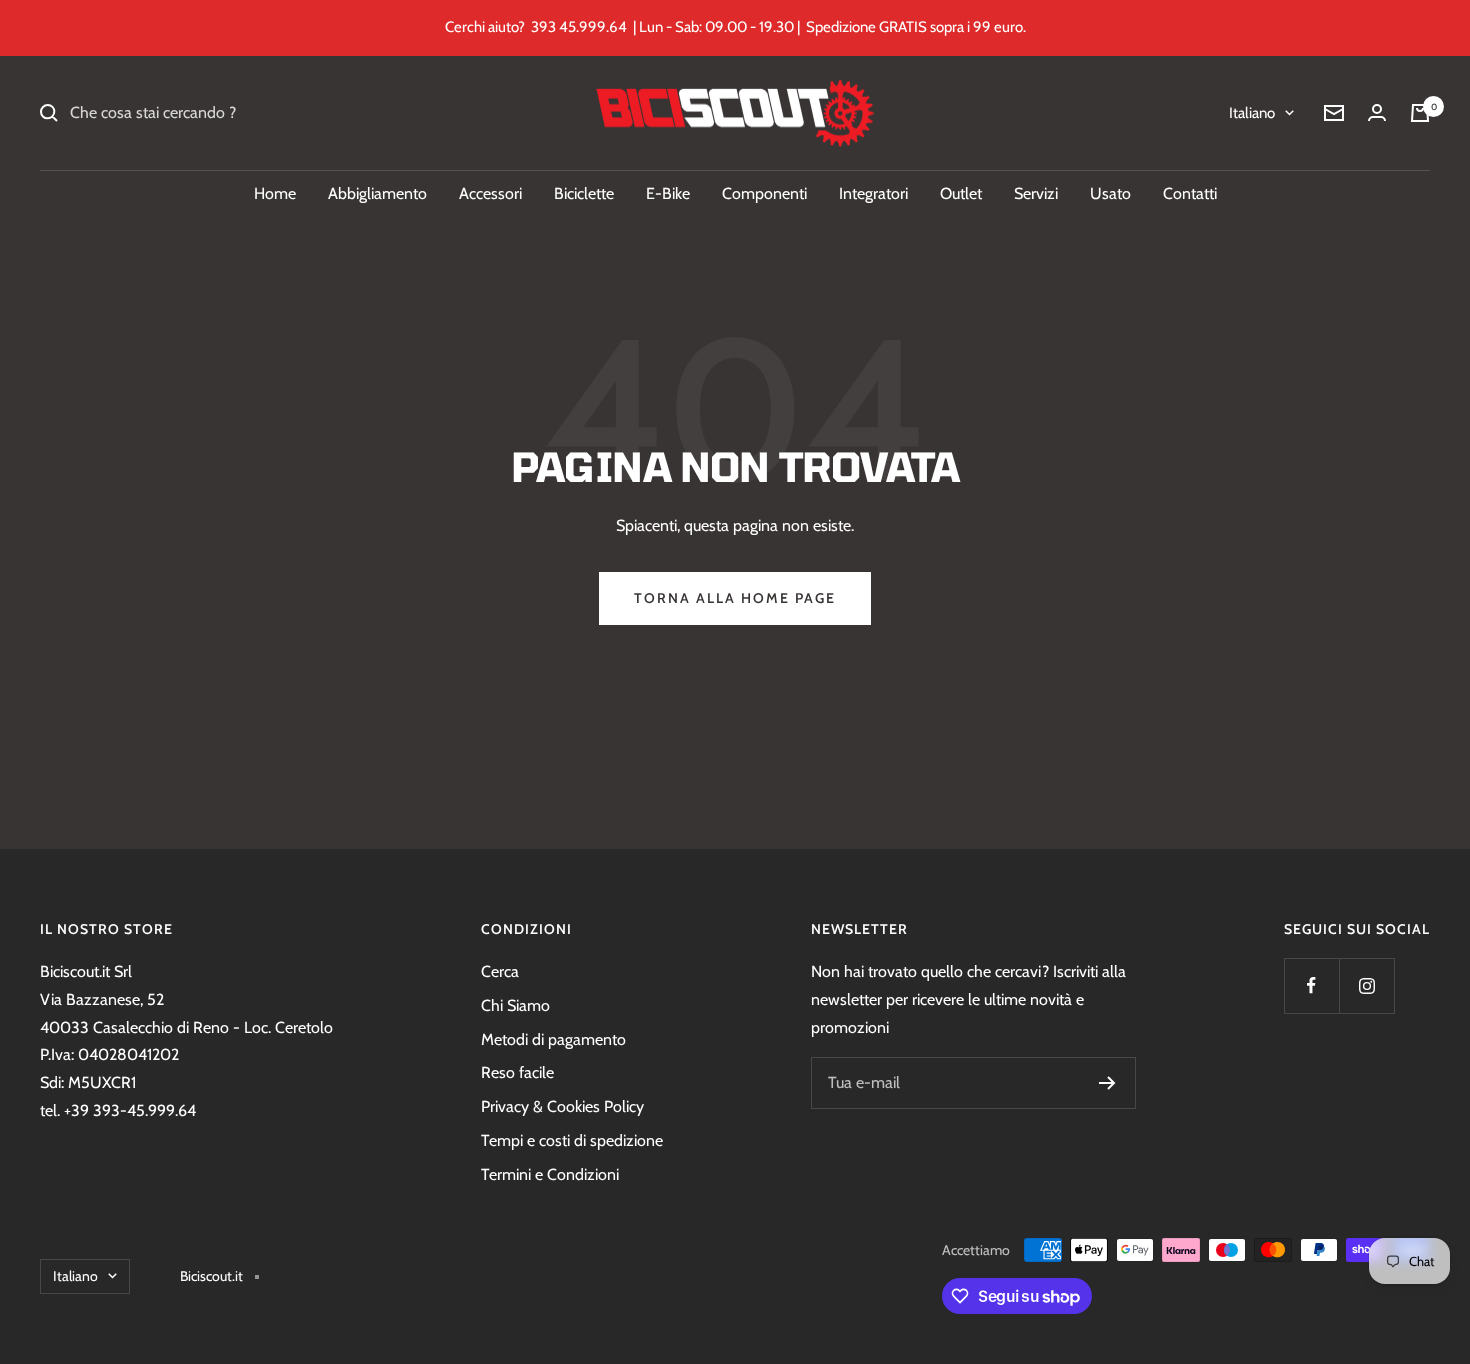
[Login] (1377, 112)
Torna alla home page (735, 598)
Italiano (1252, 113)
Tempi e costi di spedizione (572, 1140)
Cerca (500, 971)
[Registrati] (1107, 1083)
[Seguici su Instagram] (1366, 985)
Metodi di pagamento (553, 1039)
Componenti (764, 193)
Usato (1110, 193)
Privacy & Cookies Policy (562, 1106)
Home (275, 193)
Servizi (1036, 193)
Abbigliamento (377, 193)
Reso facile (517, 1072)
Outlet (961, 193)
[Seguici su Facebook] (1311, 985)
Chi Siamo (515, 1005)
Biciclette (584, 193)
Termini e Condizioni (550, 1174)
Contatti (1190, 193)
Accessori (490, 193)
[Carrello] (1420, 113)
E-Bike (668, 193)
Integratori (873, 193)
